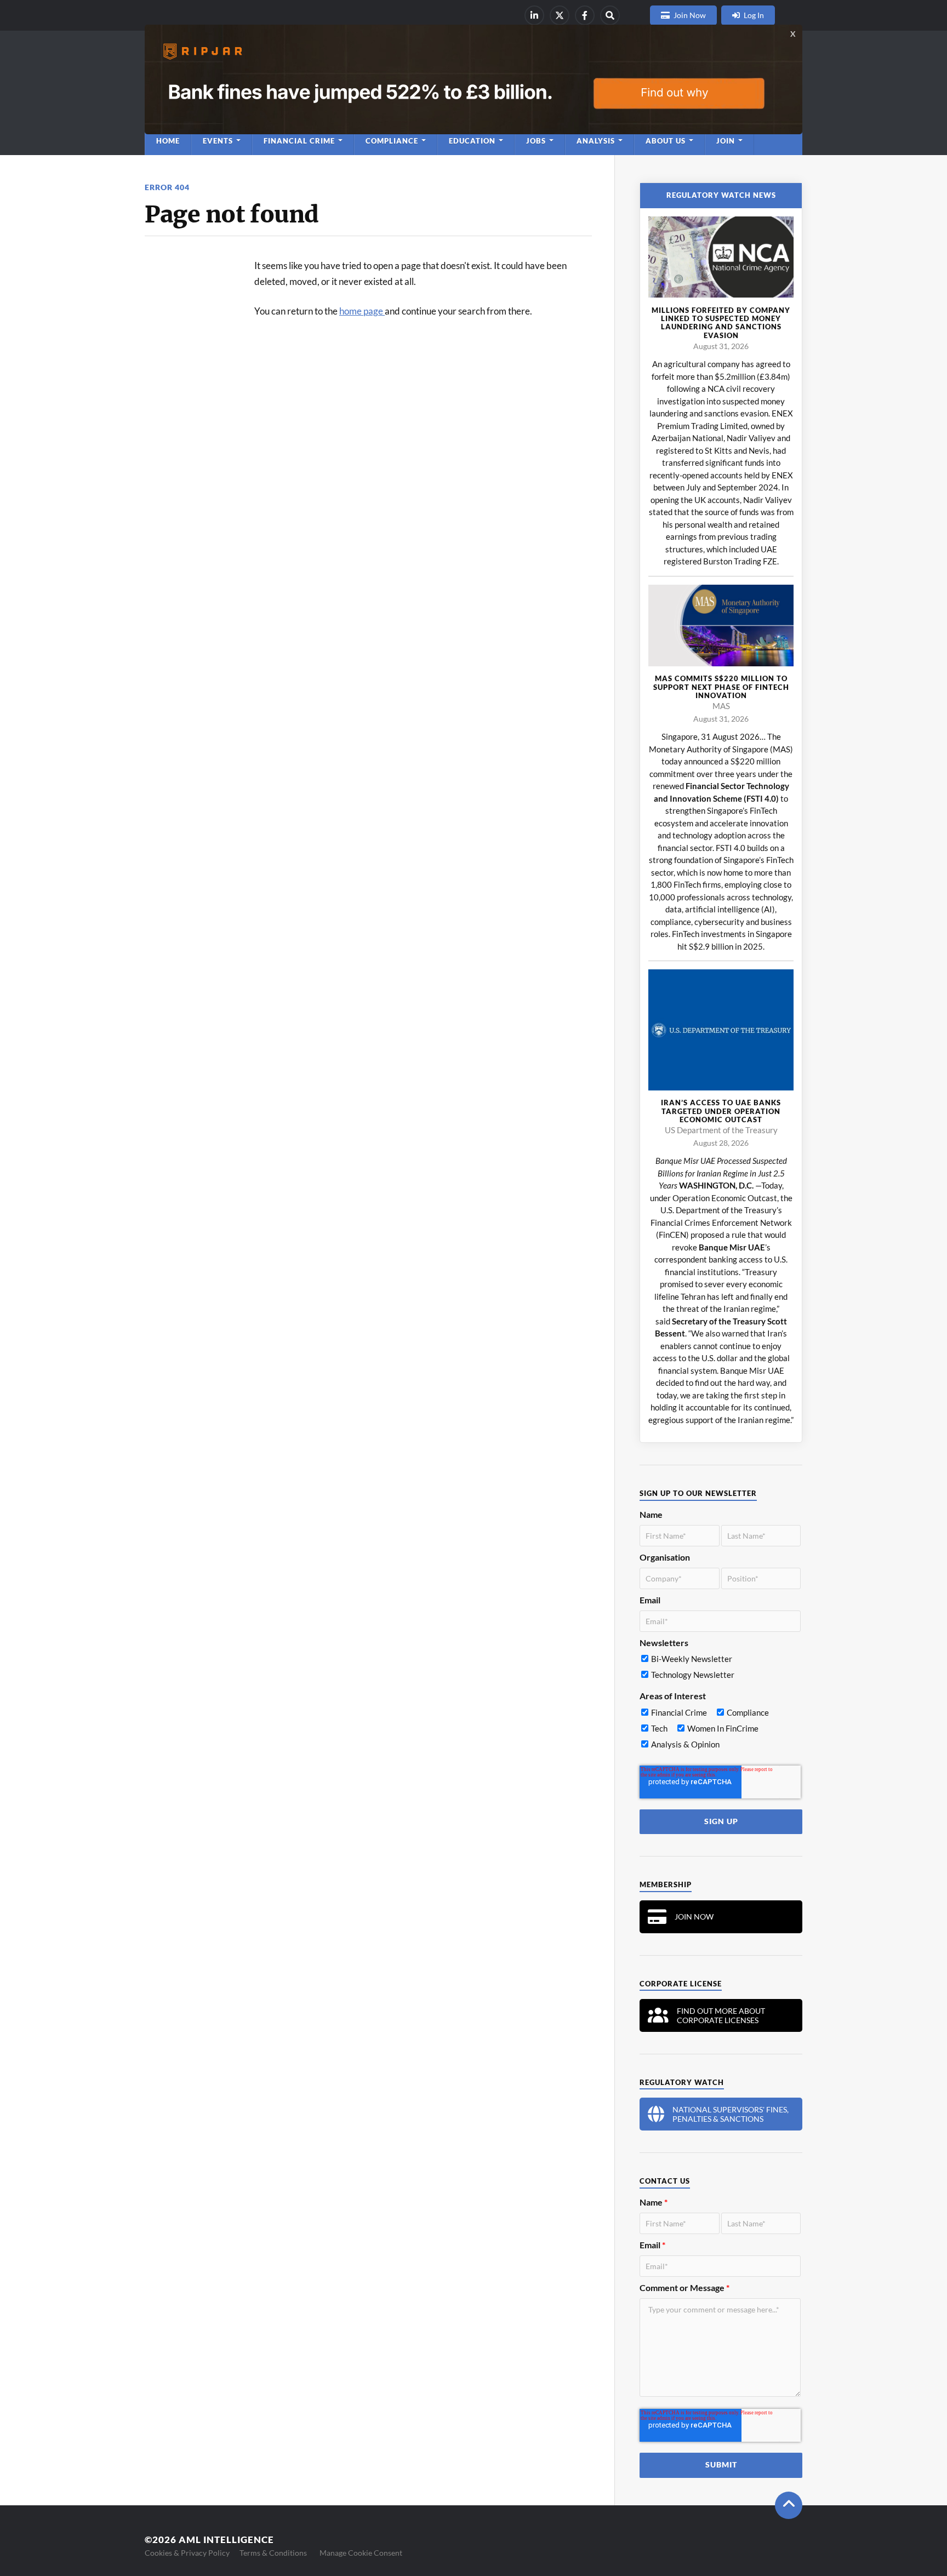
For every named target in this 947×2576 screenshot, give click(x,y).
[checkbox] (720, 1669)
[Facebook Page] (585, 15)
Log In (754, 15)
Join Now (690, 15)
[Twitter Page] (560, 15)
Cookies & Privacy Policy (187, 2553)
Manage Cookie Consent (361, 2553)
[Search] (610, 15)
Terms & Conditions (273, 2553)
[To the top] (789, 2505)
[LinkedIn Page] (534, 15)
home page (362, 311)
